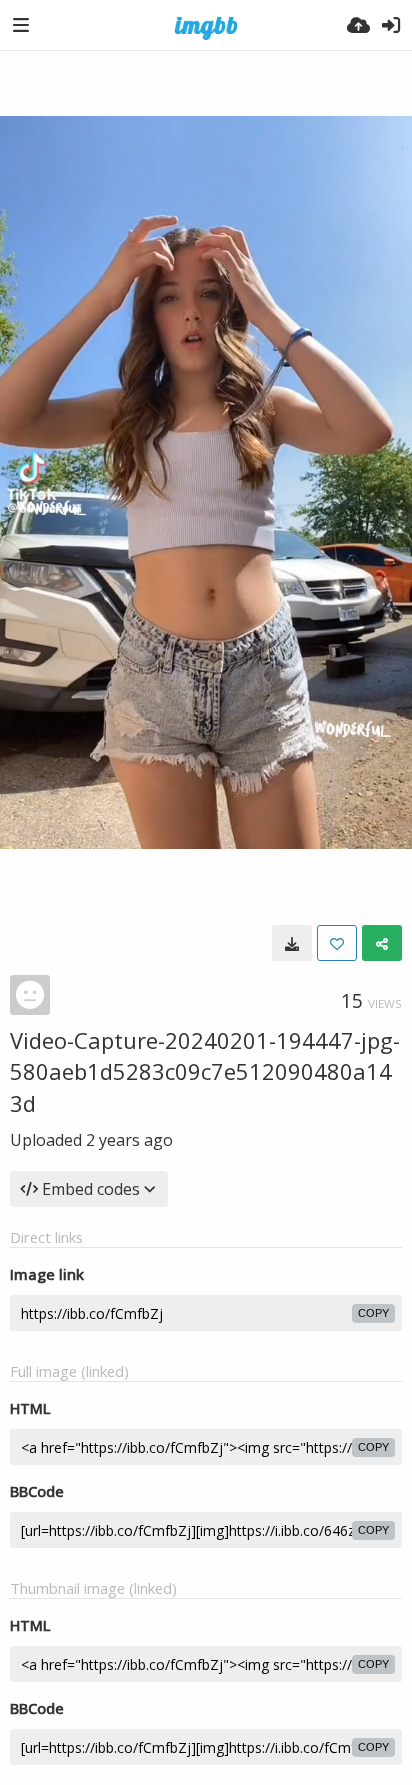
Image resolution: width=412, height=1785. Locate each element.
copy (373, 1313)
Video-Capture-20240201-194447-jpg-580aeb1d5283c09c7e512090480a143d (205, 1071)
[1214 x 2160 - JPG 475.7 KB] (292, 943)
